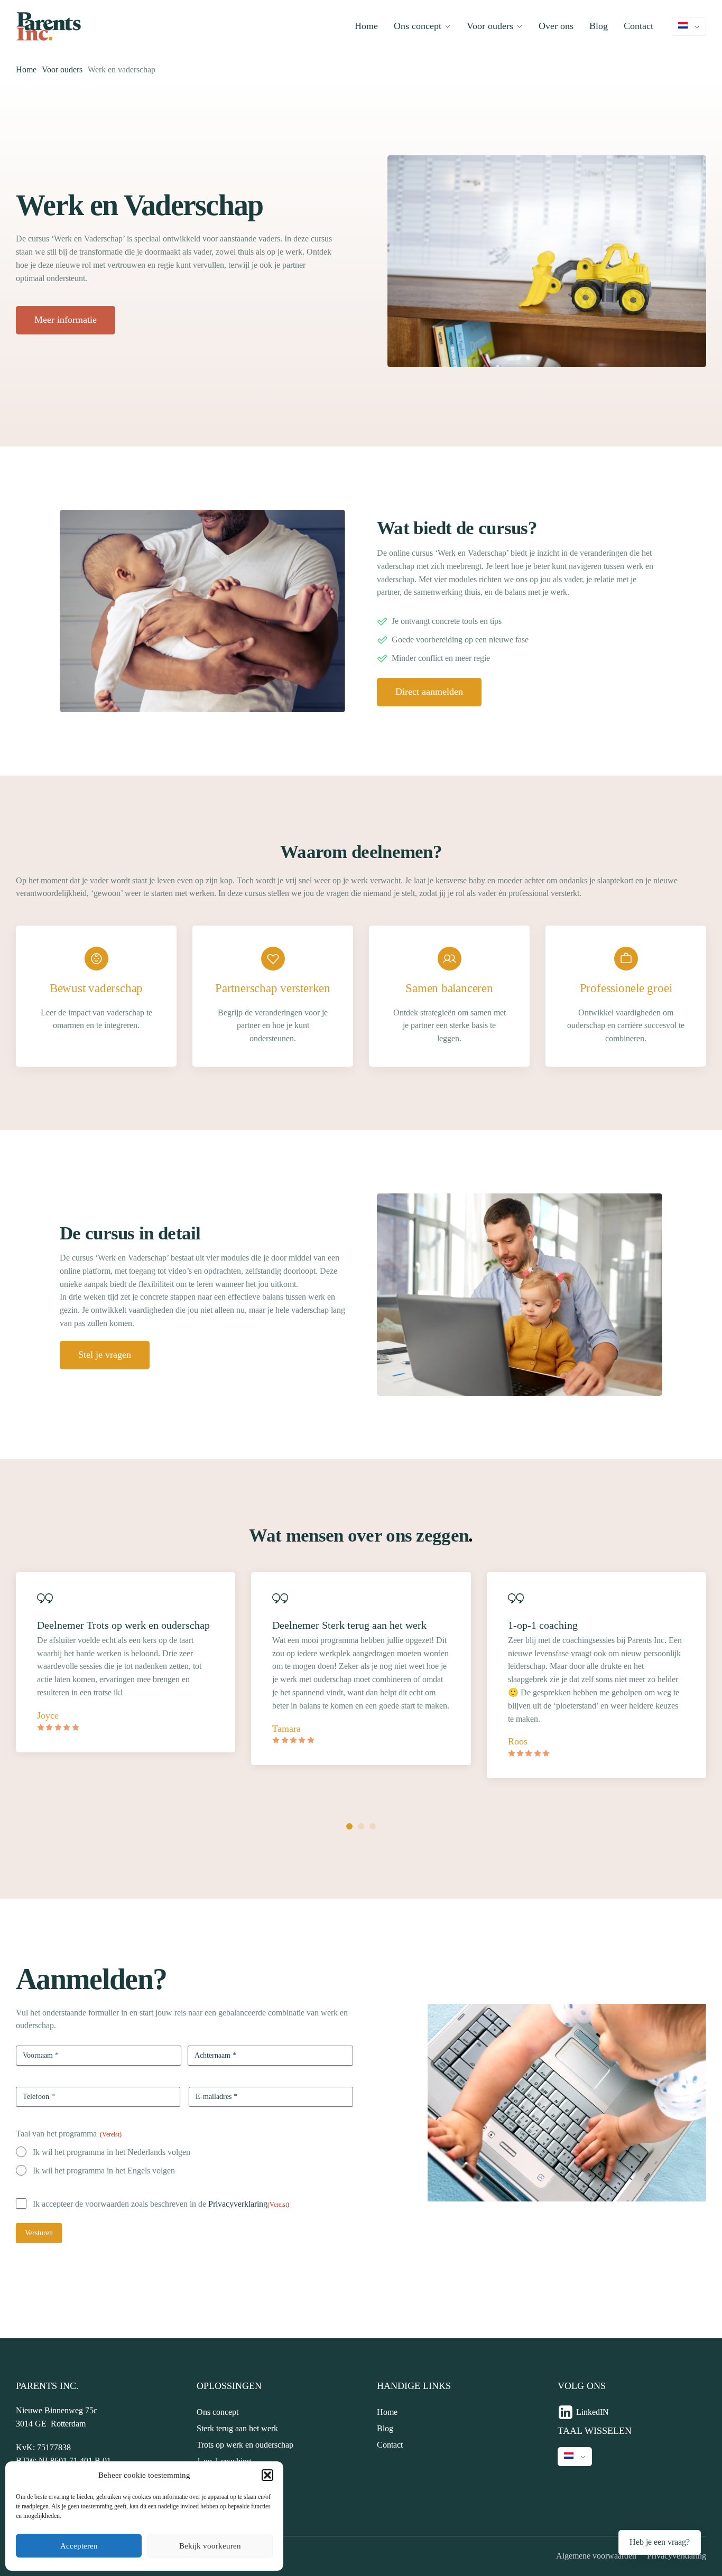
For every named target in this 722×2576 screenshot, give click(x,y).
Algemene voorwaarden (596, 2556)
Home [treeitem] (387, 2412)
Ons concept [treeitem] (217, 2412)
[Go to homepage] (49, 26)
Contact (638, 26)
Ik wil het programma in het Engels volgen (104, 2171)
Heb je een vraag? (660, 2542)
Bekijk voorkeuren (210, 2546)
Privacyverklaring (238, 2204)
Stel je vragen (105, 1355)
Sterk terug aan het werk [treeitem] (237, 2428)
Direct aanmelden (429, 692)
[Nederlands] (689, 26)
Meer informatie (66, 320)
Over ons (556, 26)
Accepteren (79, 2546)
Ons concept (418, 26)
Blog (599, 26)
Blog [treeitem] (385, 2428)
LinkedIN (593, 2412)
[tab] (349, 1826)
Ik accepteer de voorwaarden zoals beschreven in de (161, 2204)
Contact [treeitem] (390, 2445)
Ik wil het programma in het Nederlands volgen (112, 2152)
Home (366, 26)
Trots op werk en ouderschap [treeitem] (245, 2445)
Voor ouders (490, 26)
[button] (267, 2475)
